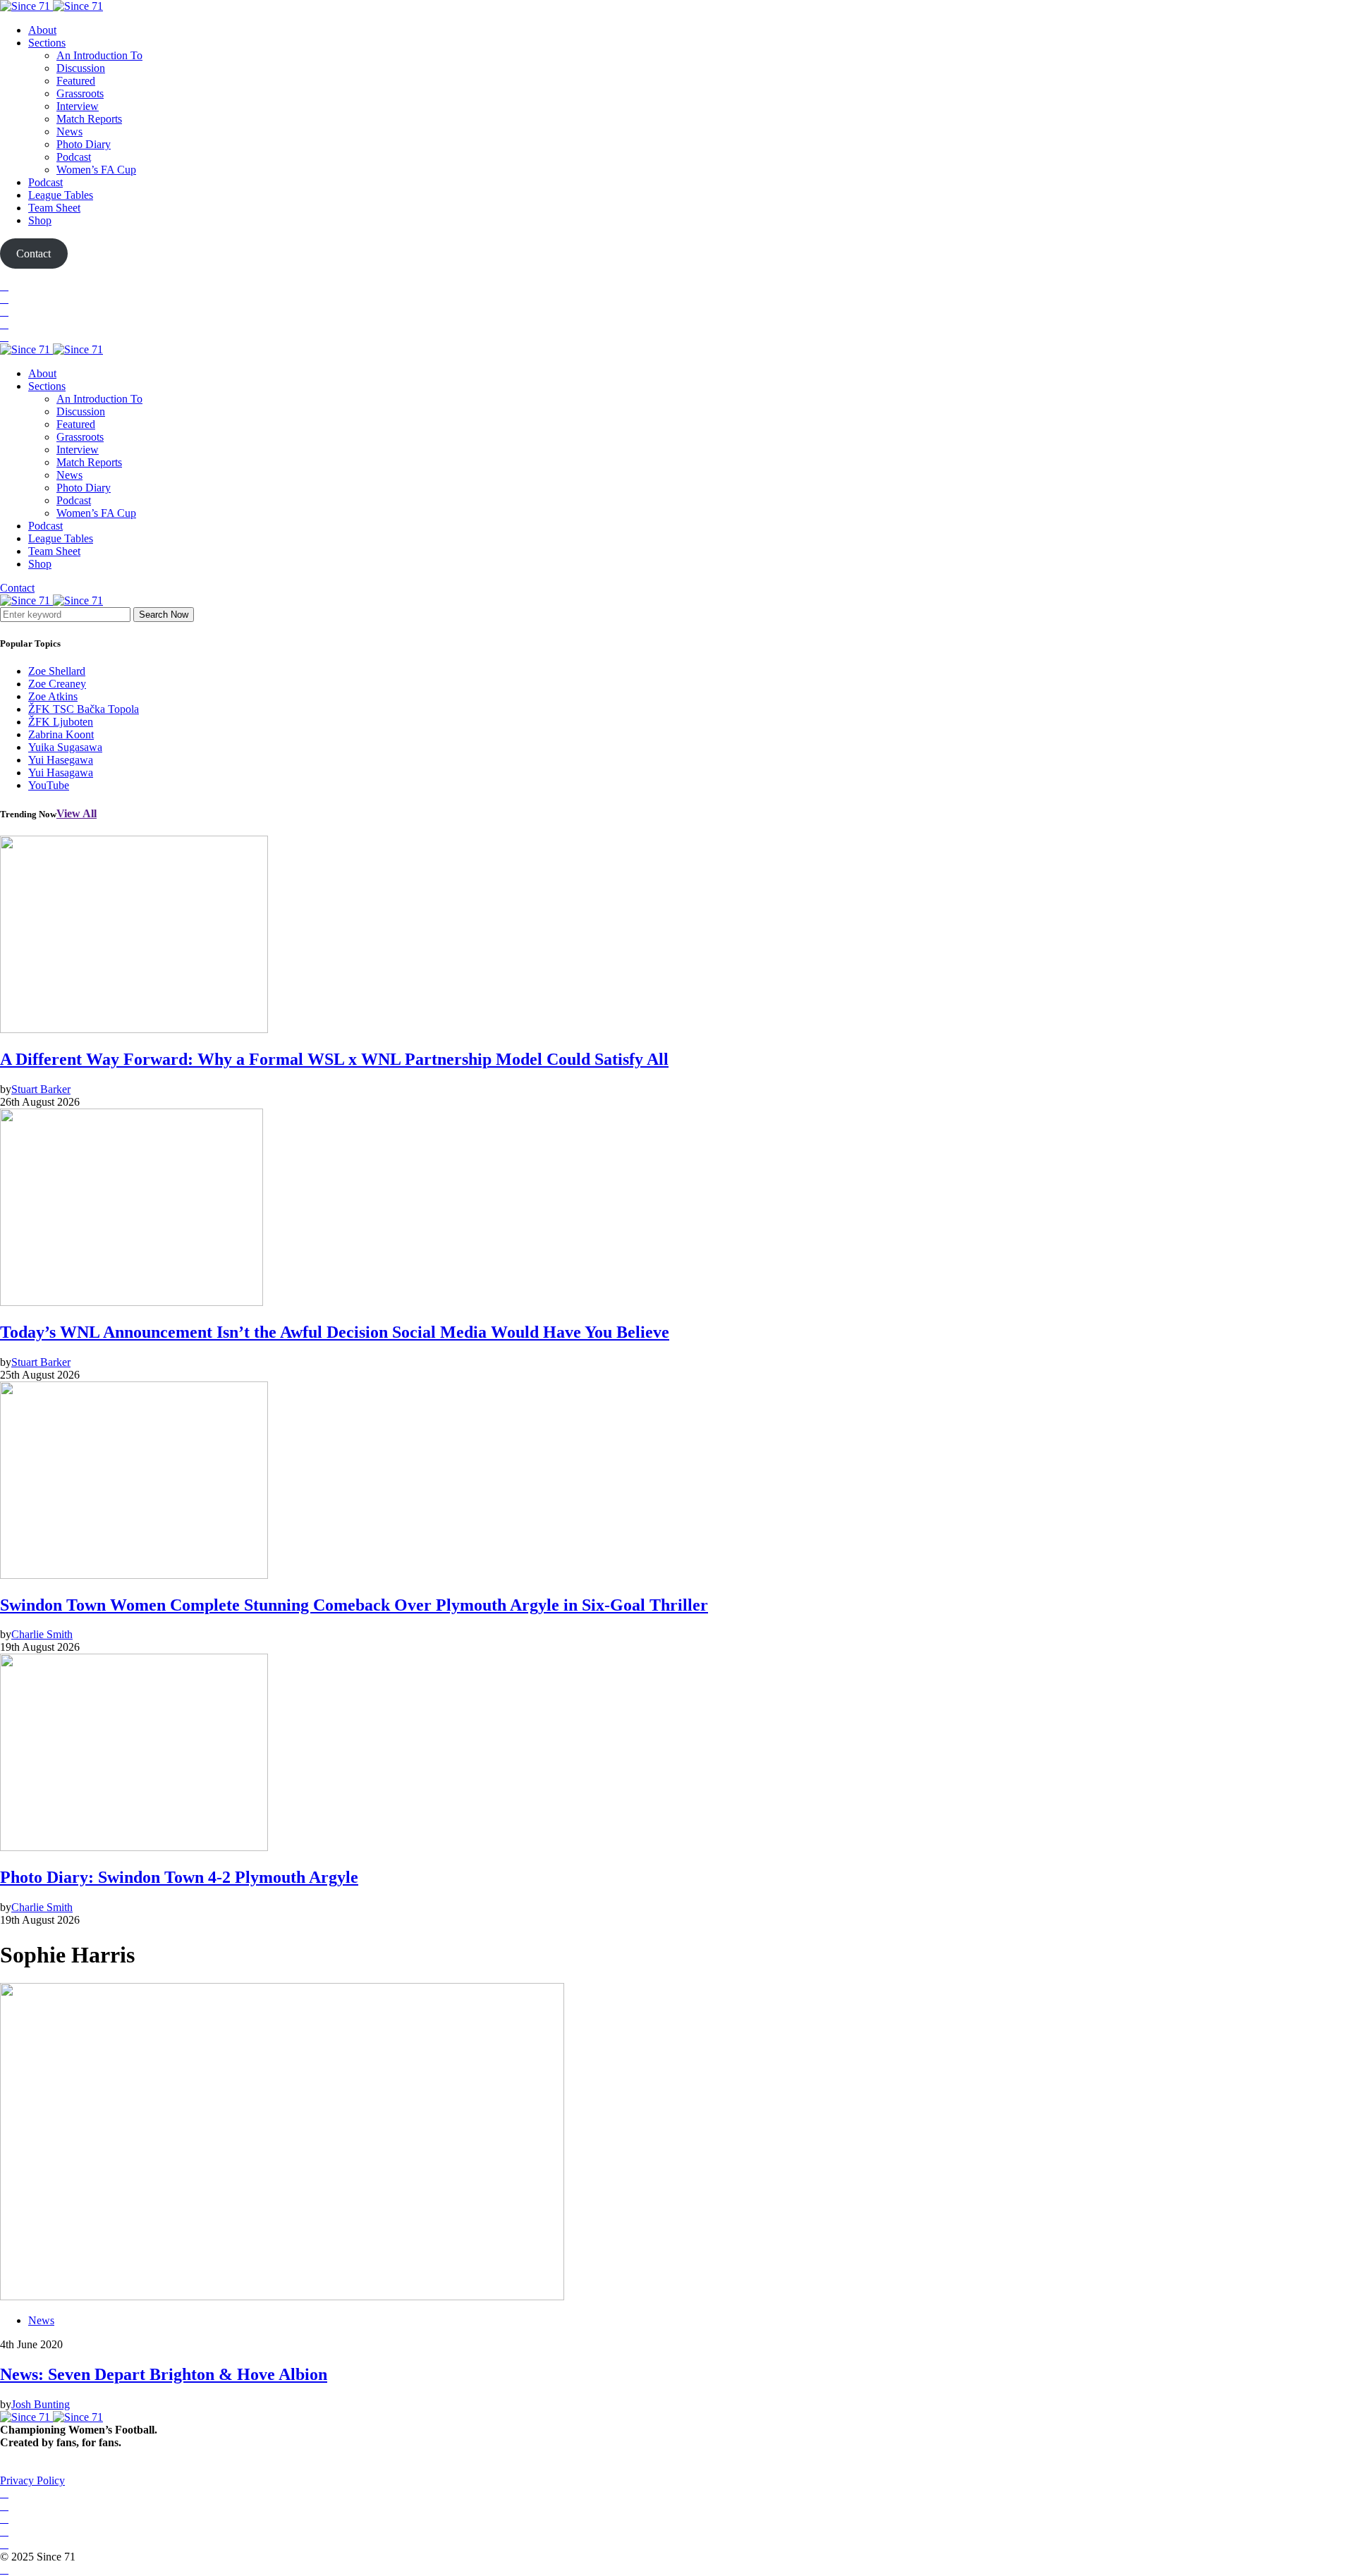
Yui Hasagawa (61, 773)
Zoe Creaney (57, 684)
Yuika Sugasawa (65, 747)
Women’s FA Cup (96, 170)
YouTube (49, 785)
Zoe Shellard (57, 671)
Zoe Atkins (53, 696)
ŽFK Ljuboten (61, 722)
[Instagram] (4, 311)
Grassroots (80, 93)
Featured (76, 81)
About (42, 30)
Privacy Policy (32, 2480)
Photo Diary (84, 144)
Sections (47, 43)
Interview (78, 106)
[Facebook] (4, 286)
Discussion (81, 68)
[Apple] (4, 337)
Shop (40, 220)
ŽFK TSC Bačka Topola (84, 709)
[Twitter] (4, 299)
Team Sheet (54, 208)
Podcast (74, 157)
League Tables (61, 195)
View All (77, 813)
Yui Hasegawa (61, 760)
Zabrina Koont (61, 734)
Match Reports (89, 119)
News (69, 132)
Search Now (164, 615)
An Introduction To (99, 55)
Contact (17, 588)
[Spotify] (4, 324)
